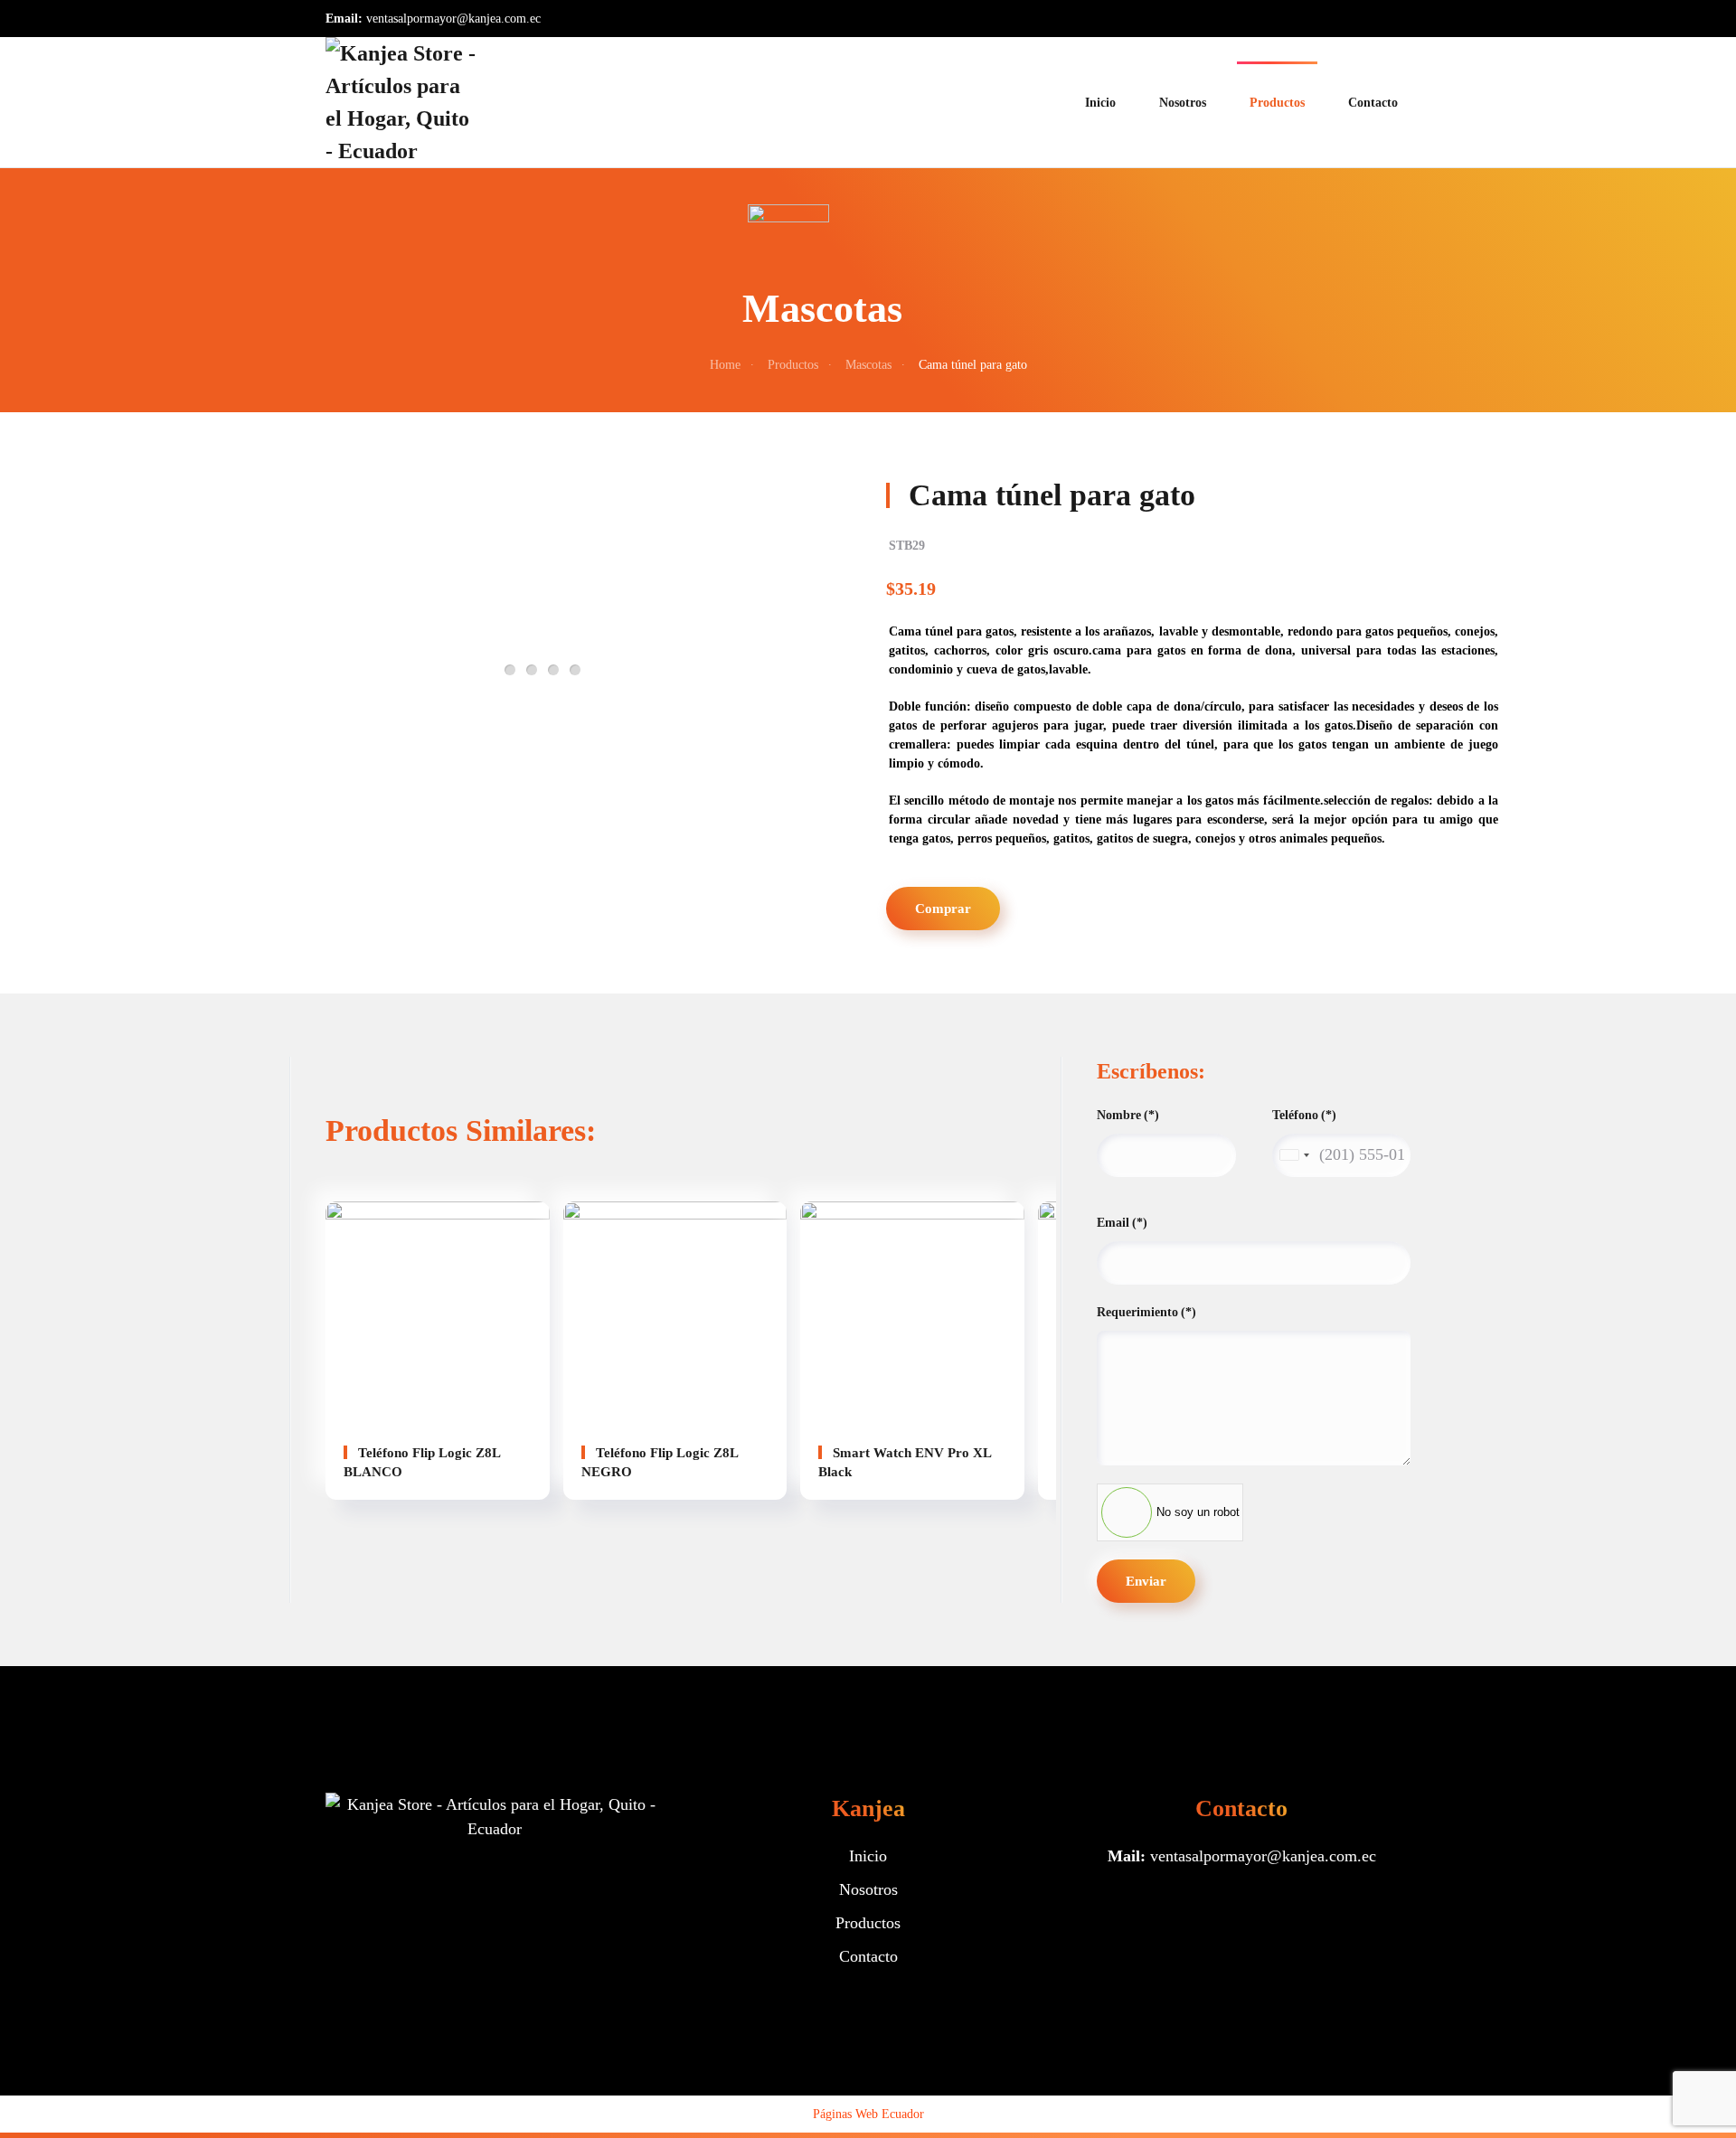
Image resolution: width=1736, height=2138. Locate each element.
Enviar (1146, 1581)
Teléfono (1304, 1115)
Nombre (1128, 1115)
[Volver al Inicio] (402, 102)
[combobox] (1294, 1155)
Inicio (1100, 103)
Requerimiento (1146, 1312)
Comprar (943, 909)
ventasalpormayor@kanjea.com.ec (453, 19)
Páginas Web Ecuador (868, 2114)
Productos (1277, 103)
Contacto (1373, 103)
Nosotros (1183, 103)
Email (1122, 1223)
